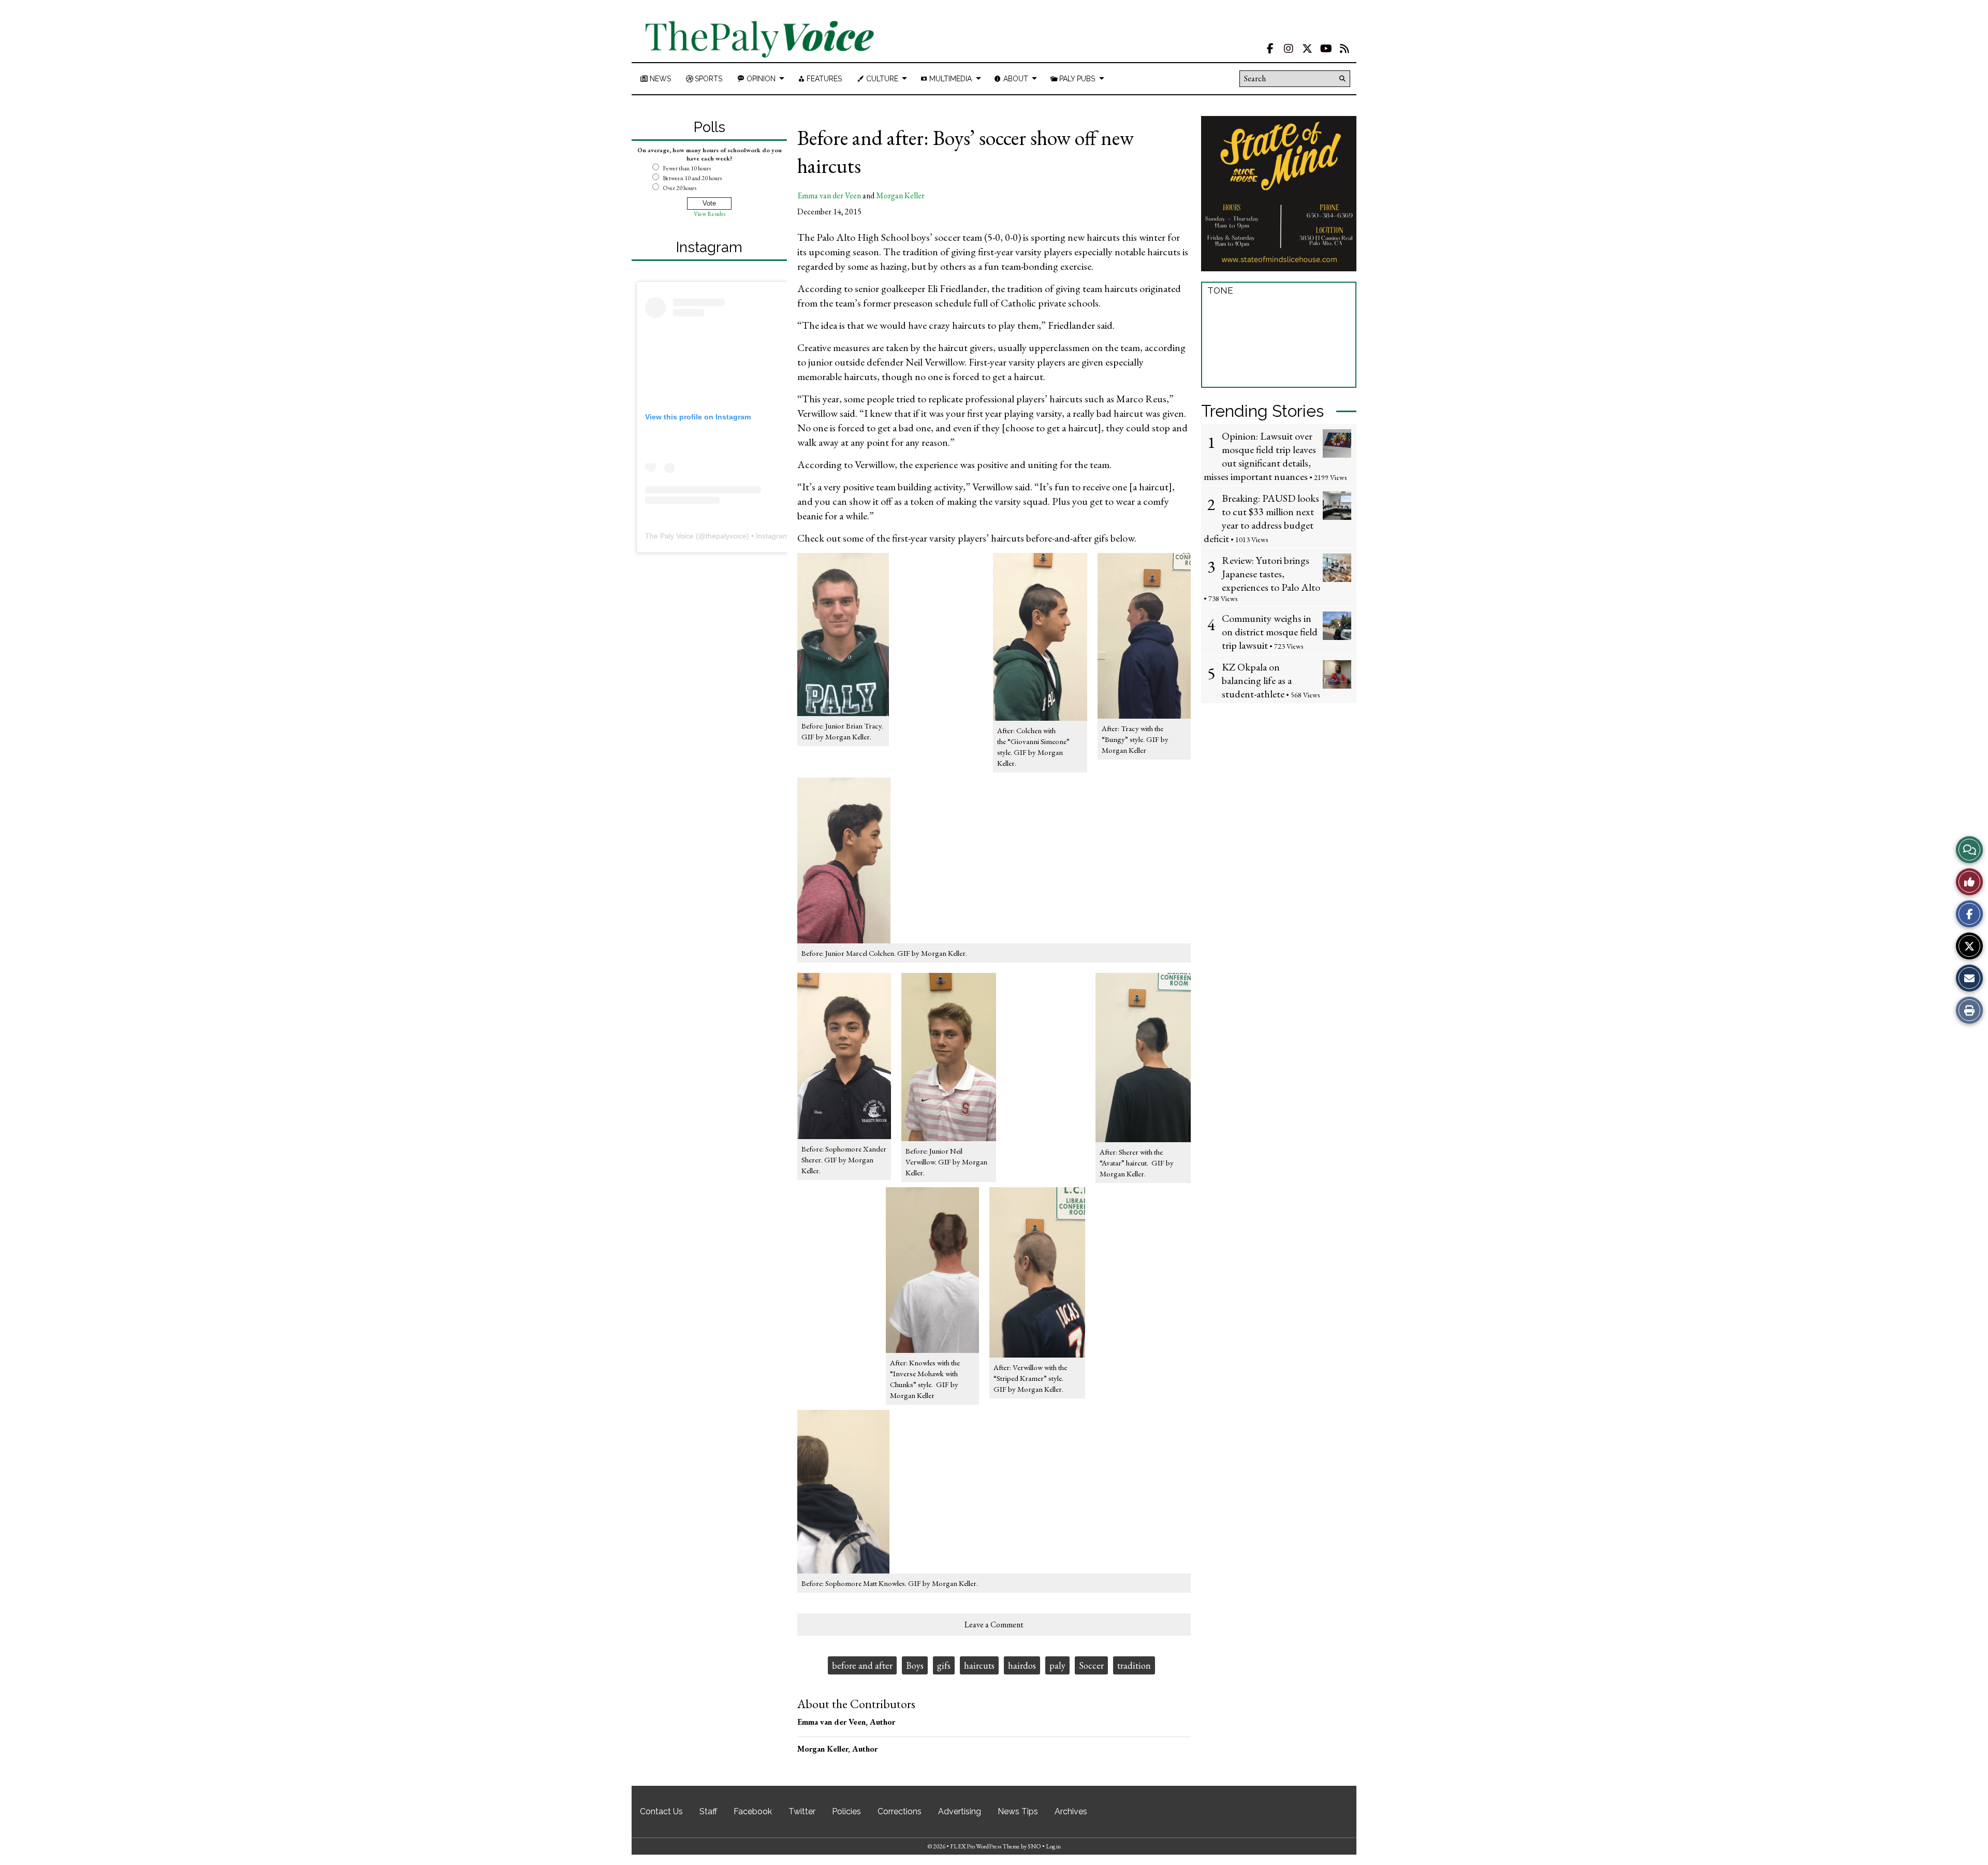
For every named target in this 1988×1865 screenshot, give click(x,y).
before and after (862, 1665)
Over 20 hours (679, 188)
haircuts (979, 1665)
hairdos (1022, 1665)
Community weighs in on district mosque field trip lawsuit (1270, 632)
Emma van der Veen (829, 195)
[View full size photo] (1144, 635)
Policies (846, 1811)
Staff (708, 1811)
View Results (710, 214)
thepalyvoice (726, 536)
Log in (1053, 1846)
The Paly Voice (669, 536)
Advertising (960, 1811)
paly (1057, 1665)
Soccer (1091, 1665)
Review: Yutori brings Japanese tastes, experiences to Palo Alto (1271, 574)
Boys (915, 1665)
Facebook (753, 1811)
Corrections (900, 1811)
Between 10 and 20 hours (692, 178)
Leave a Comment (994, 1624)
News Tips (1018, 1811)
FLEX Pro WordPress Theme (985, 1846)
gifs (944, 1665)
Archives (1071, 1811)
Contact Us (661, 1811)
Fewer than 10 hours (687, 168)
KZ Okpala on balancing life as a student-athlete (1257, 680)
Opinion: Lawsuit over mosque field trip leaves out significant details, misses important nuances (1260, 456)
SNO (1034, 1846)
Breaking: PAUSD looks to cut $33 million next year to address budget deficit (1261, 518)
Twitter (802, 1811)
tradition (1134, 1665)
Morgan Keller (900, 195)
